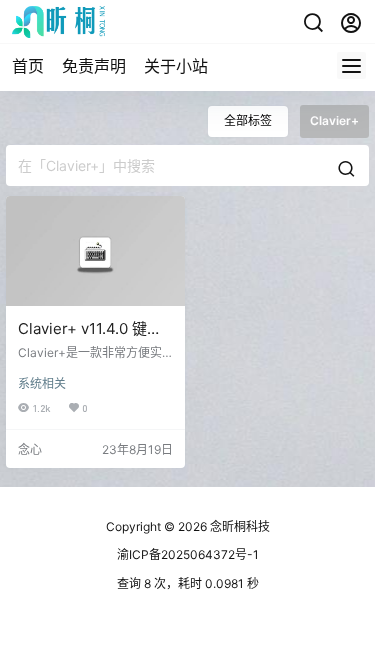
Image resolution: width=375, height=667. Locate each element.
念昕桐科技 (238, 526)
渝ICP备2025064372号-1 (188, 554)
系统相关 (42, 383)
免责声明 (94, 66)
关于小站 (176, 66)
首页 (28, 66)
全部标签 (248, 120)
